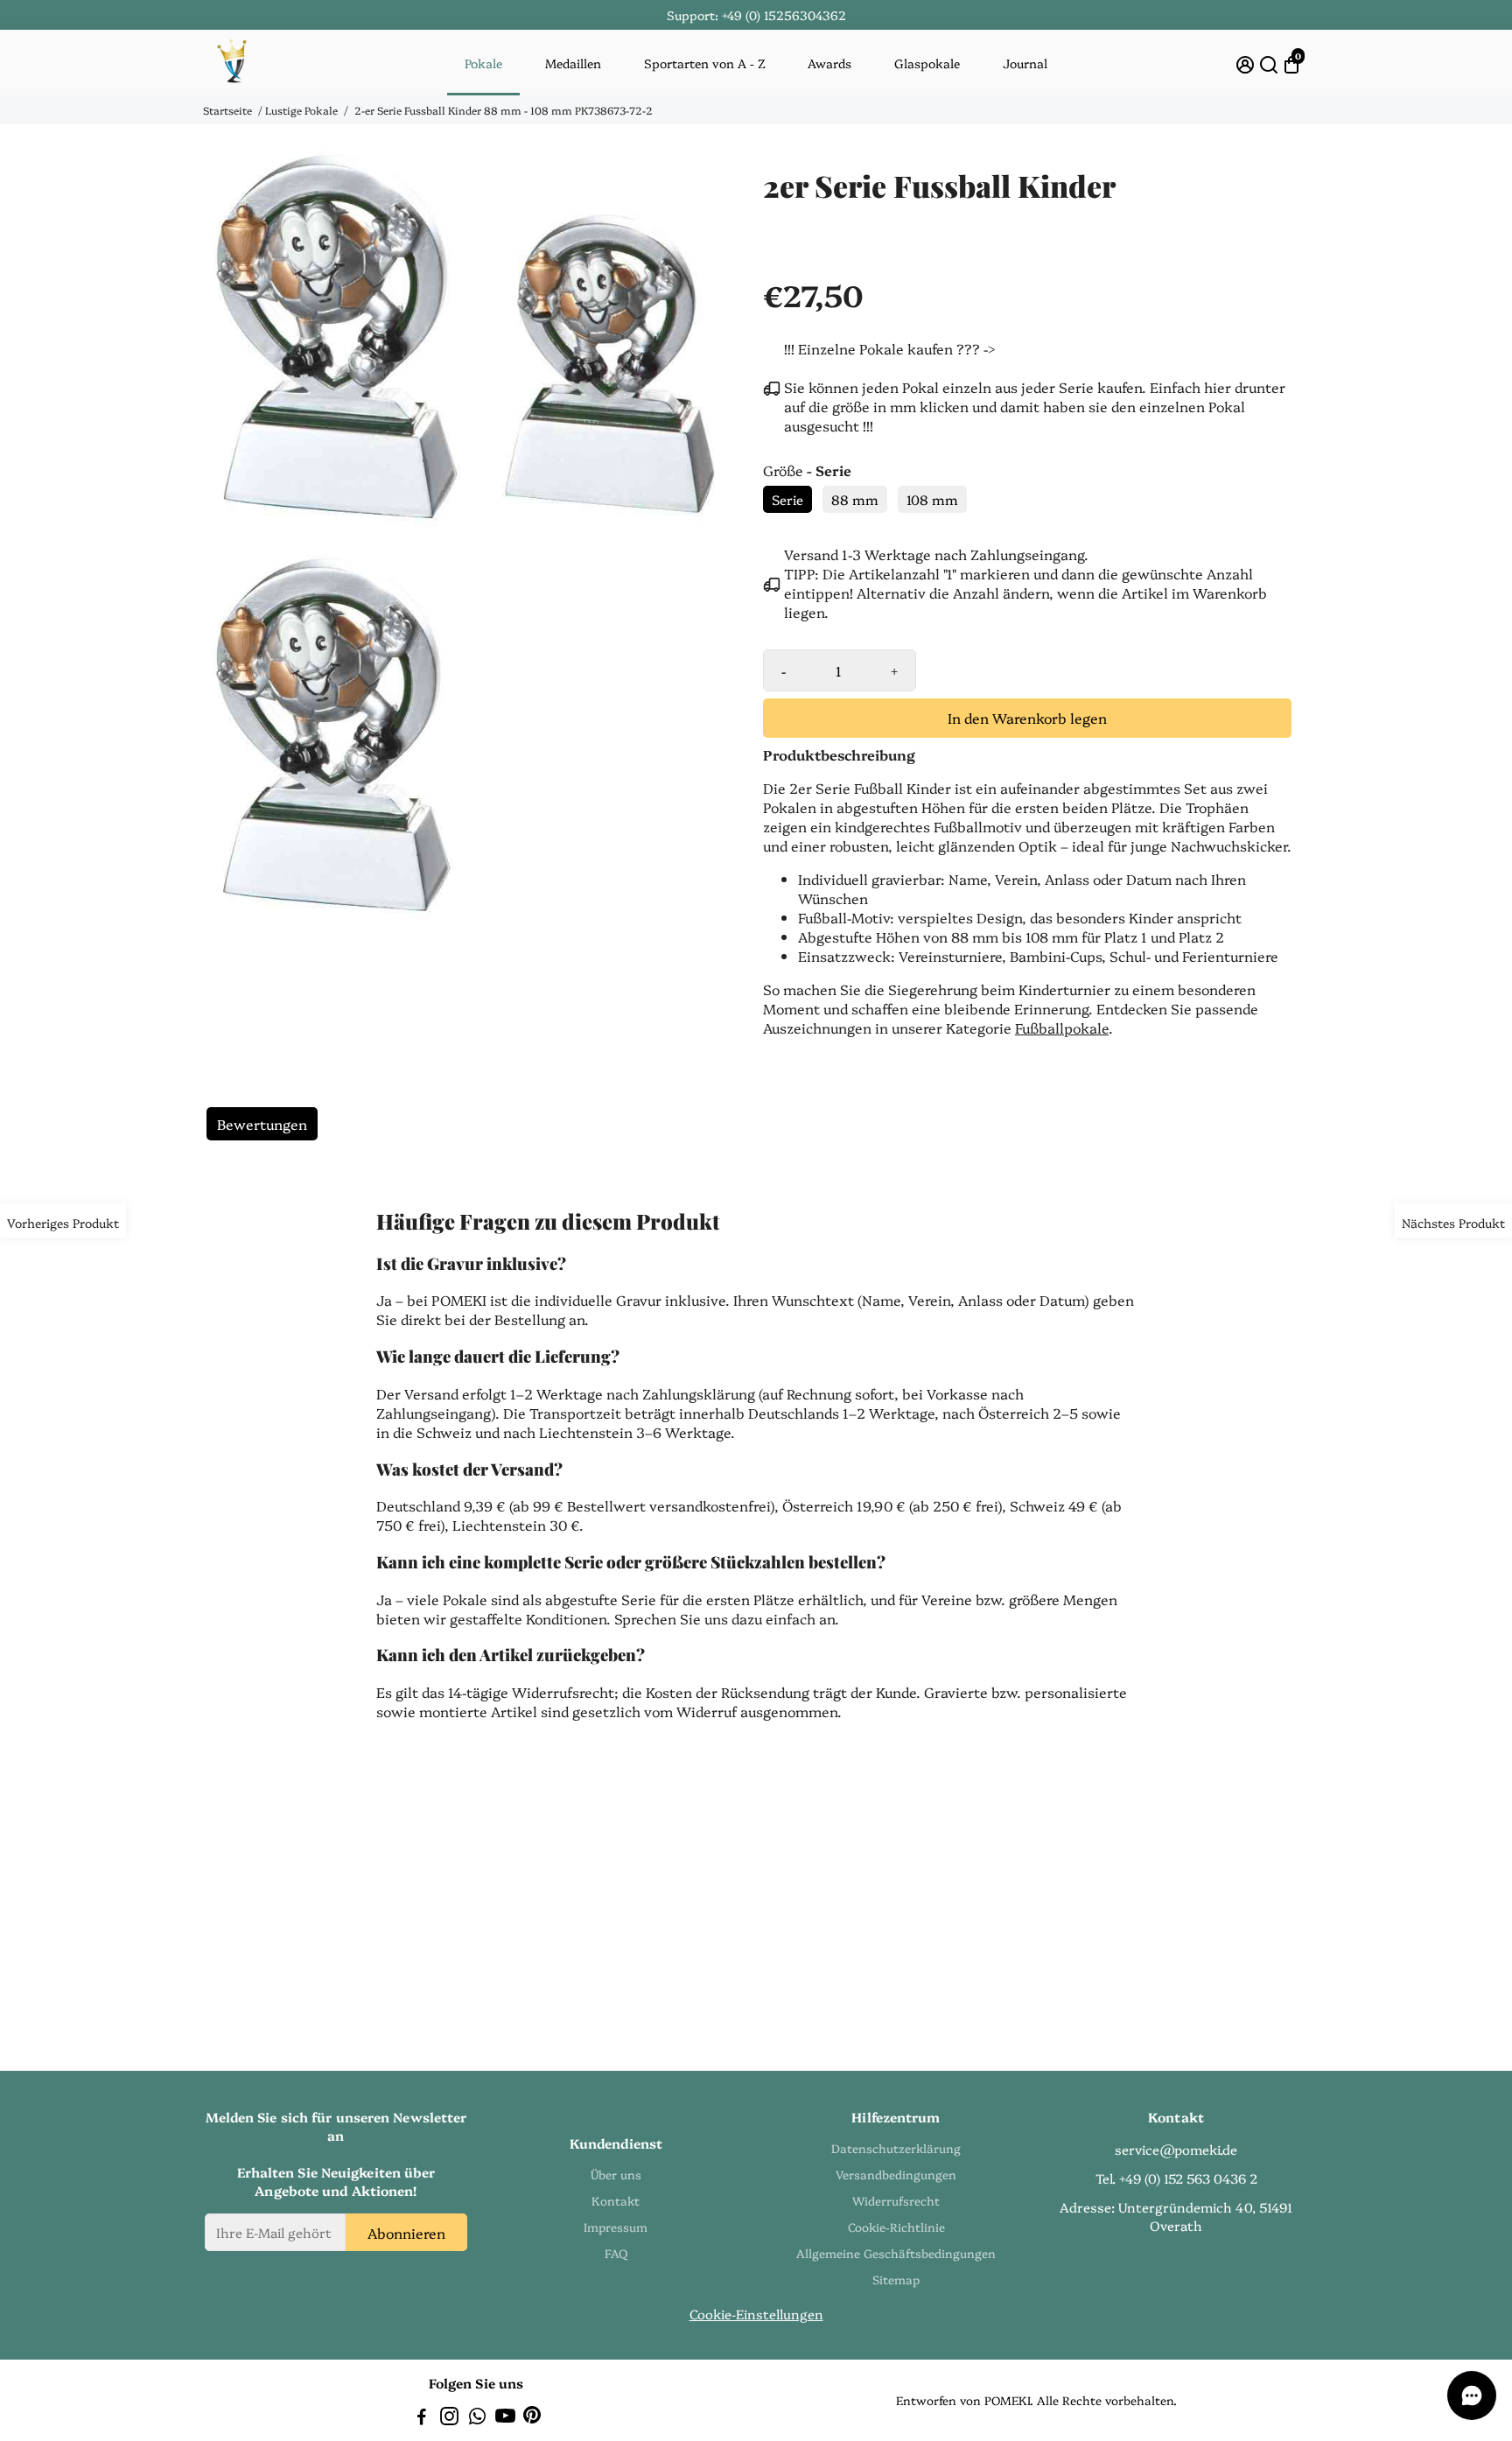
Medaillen (573, 63)
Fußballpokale (1062, 1028)
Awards (829, 63)
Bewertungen (262, 1124)
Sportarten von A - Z (705, 63)
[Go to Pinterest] (532, 2418)
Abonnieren (406, 2232)
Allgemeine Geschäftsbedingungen (896, 2253)
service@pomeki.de (1176, 2149)
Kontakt (616, 2200)
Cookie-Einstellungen (756, 2314)
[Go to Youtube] (505, 2418)
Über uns (616, 2174)
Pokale (483, 63)
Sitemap (896, 2279)
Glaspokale (927, 63)
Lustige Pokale (301, 110)
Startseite (227, 110)
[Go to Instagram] (449, 2418)
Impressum (616, 2227)
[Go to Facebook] (422, 2418)
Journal (1025, 63)
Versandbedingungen (896, 2174)
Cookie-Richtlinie (896, 2227)
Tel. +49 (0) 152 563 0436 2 (1176, 2178)
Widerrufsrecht (896, 2200)
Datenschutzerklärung (896, 2148)
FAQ (616, 2253)
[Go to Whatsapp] (477, 2418)
